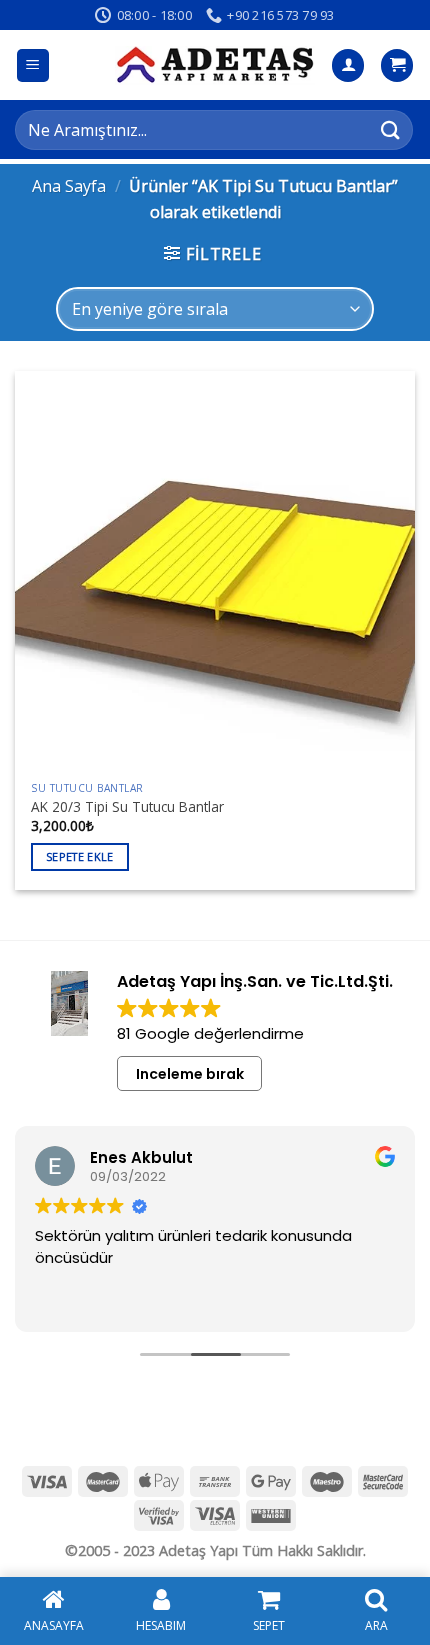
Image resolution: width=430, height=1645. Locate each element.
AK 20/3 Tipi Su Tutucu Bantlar (127, 807)
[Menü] (33, 65)
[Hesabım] (348, 65)
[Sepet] (397, 65)
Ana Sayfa (69, 186)
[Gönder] (391, 129)
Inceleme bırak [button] (190, 1074)
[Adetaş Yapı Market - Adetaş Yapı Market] (215, 65)
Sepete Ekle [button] (80, 856)
